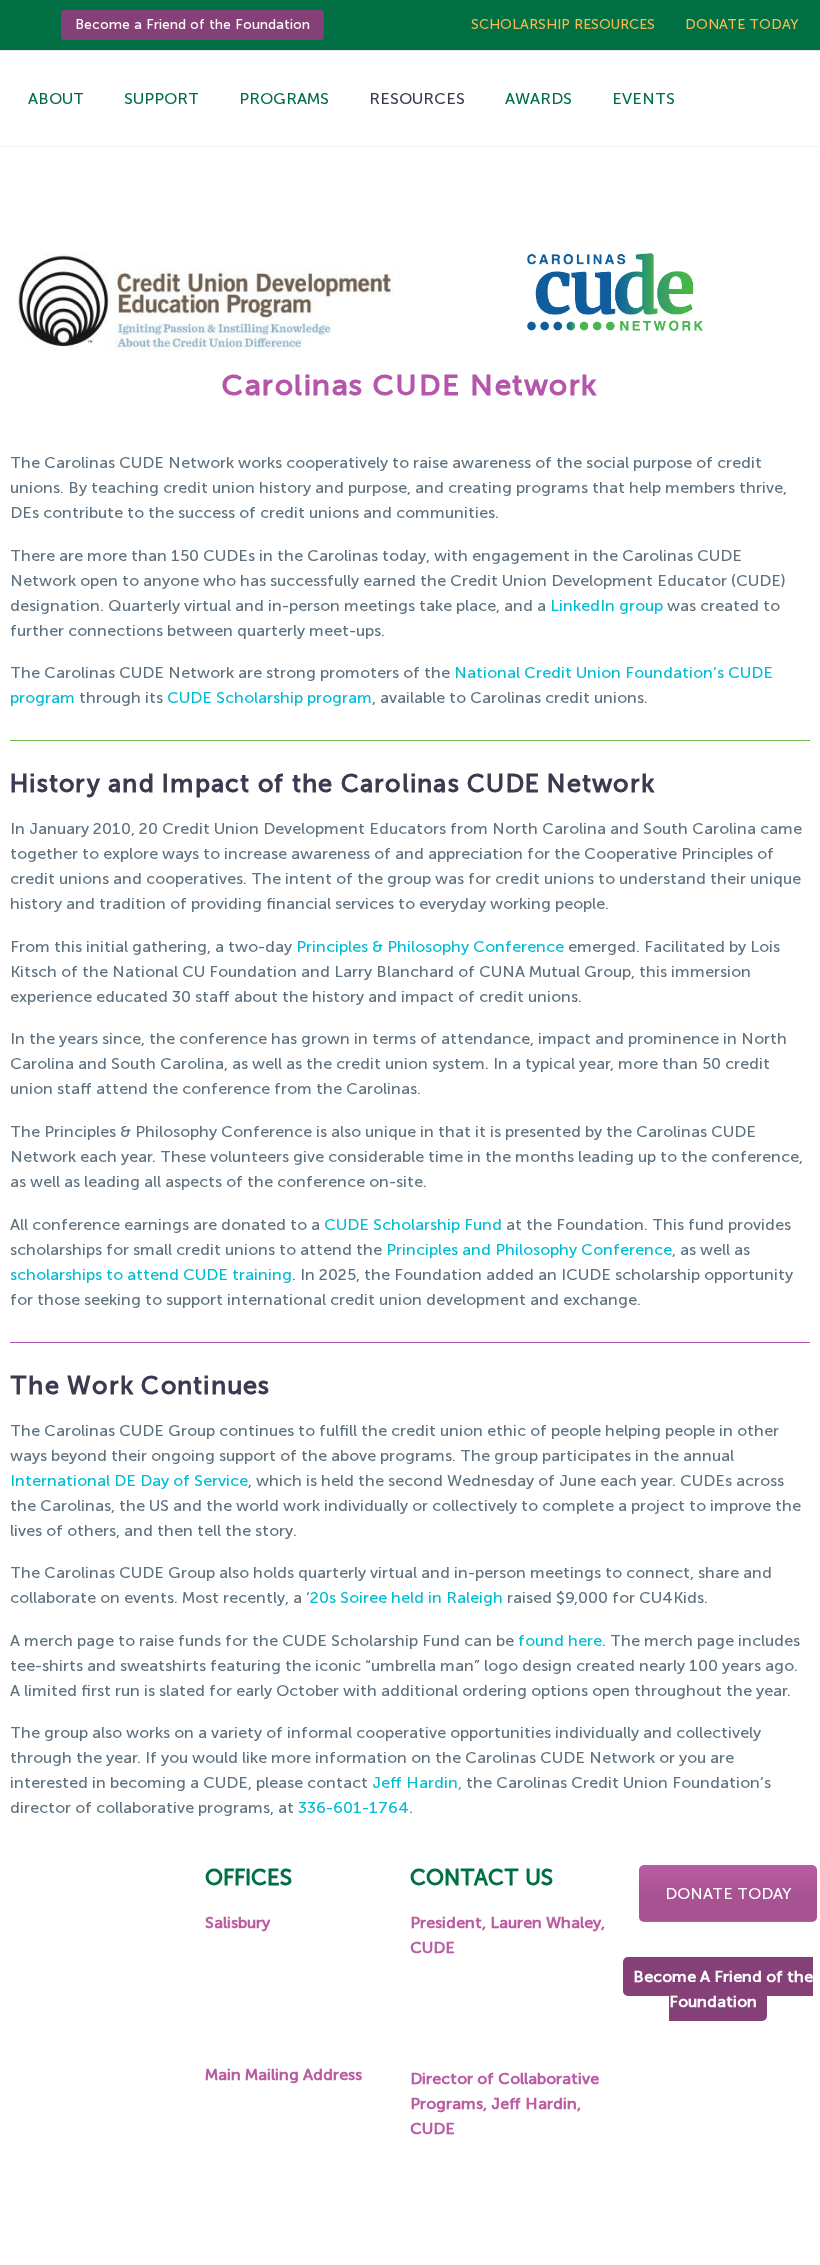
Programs (284, 98)
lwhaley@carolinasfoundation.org (537, 2035)
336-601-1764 (353, 1807)
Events (643, 98)
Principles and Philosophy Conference (529, 1249)
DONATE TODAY (728, 1893)
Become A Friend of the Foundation (723, 1989)
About (56, 98)
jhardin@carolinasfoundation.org (535, 2217)
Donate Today (742, 24)
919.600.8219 (481, 1985)
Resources (417, 98)
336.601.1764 (481, 2167)
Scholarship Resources (563, 24)
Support (161, 98)
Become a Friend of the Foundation (192, 24)
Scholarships (107, 2035)
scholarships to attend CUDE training (151, 1274)
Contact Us (103, 2153)
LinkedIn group (606, 605)
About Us (93, 2004)
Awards (538, 98)
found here (560, 1640)
